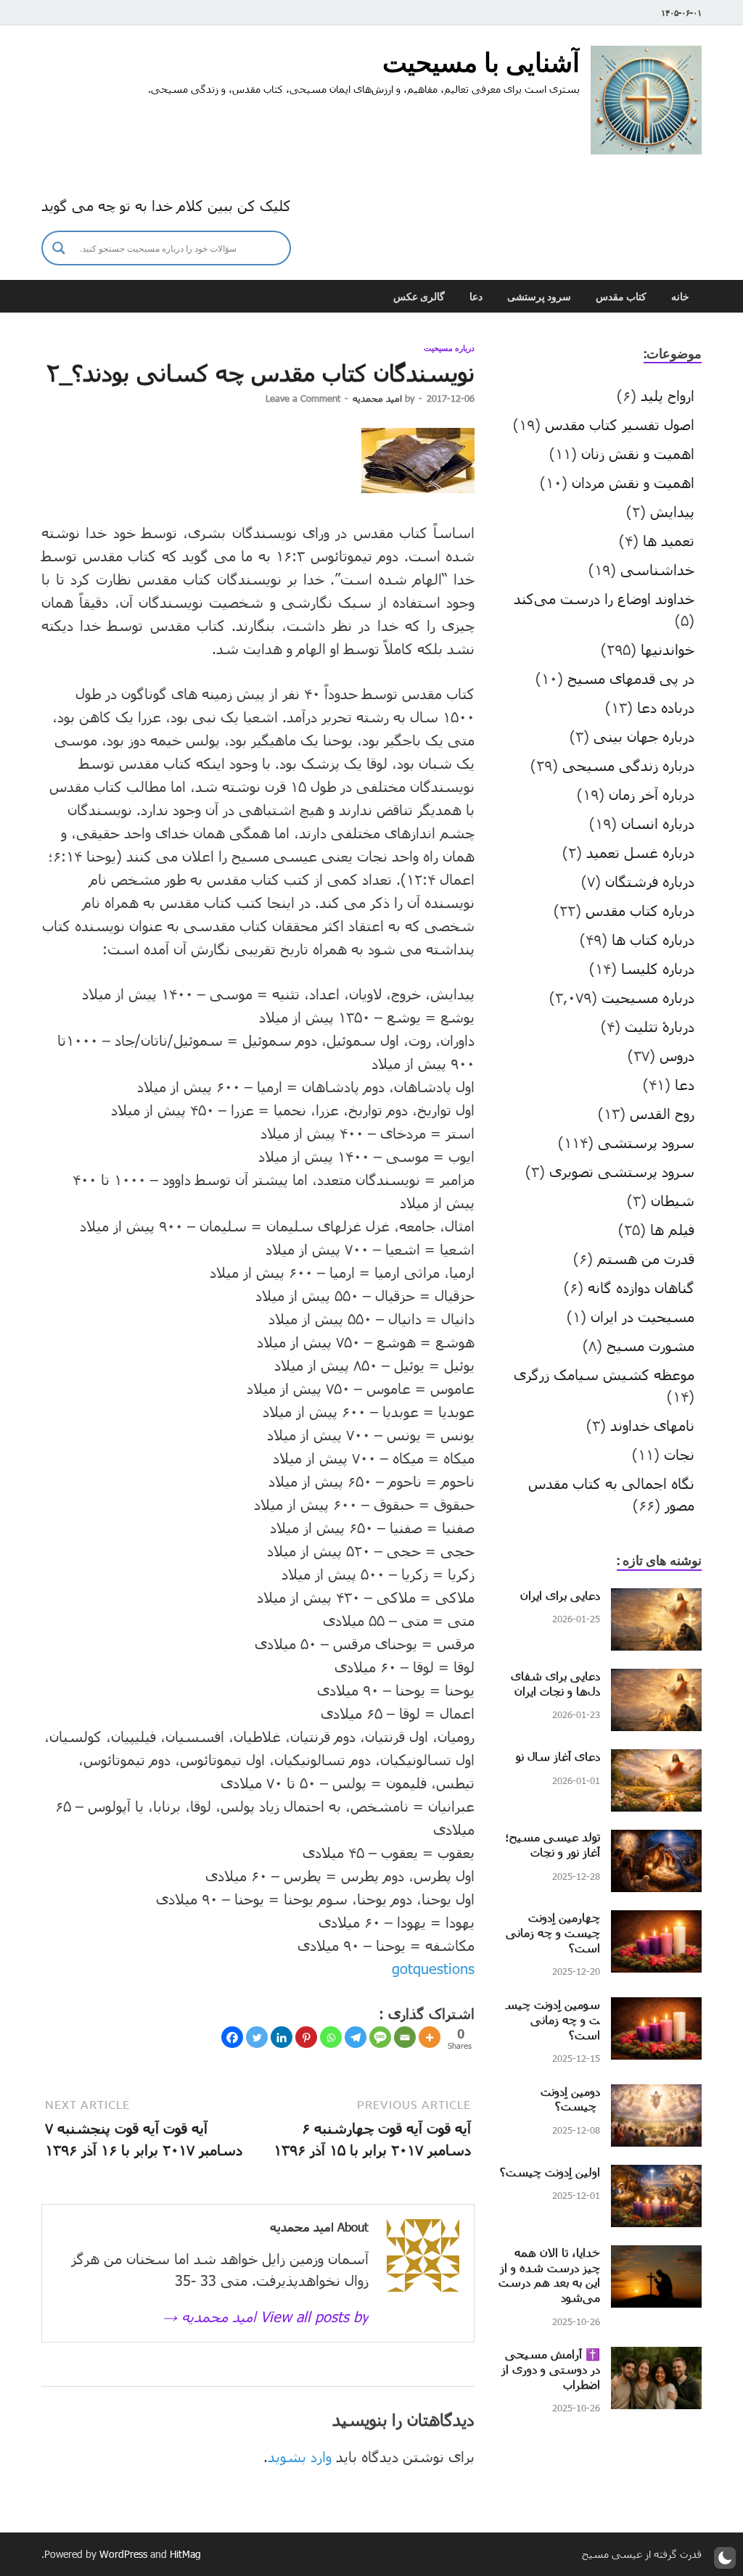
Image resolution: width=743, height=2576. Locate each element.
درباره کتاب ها (653, 939)
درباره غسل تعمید (640, 852)
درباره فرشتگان (650, 881)
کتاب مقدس (621, 297)
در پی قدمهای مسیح (631, 678)
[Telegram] (356, 2037)
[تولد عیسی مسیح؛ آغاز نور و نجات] (656, 1841)
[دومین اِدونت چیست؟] (656, 2095)
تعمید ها (669, 540)
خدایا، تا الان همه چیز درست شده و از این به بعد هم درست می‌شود (549, 2275)
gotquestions (433, 1968)
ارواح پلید (668, 395)
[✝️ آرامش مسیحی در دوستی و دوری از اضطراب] (656, 2358)
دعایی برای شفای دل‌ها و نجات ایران (555, 1683)
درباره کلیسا (658, 968)
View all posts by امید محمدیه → (266, 2316)
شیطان (673, 1200)
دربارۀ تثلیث (660, 1026)
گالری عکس (419, 297)
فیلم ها (672, 1229)
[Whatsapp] (331, 2037)
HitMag (185, 2554)
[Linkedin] (282, 2037)
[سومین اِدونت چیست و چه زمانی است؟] (656, 2008)
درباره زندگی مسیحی (628, 765)
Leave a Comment (303, 398)
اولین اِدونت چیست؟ (550, 2172)
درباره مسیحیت (449, 348)
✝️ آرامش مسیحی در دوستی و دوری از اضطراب (551, 2369)
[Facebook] (232, 2037)
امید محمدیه (377, 398)
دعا (476, 297)
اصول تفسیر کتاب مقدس (620, 424)
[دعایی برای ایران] (656, 1599)
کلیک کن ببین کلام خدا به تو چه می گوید (166, 205)
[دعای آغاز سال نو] (656, 1760)
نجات (679, 1454)
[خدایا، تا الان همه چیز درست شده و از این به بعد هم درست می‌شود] (656, 2256)
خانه (680, 297)
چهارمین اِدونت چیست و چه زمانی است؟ (553, 1932)
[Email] (405, 2037)
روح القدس (662, 1113)
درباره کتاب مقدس (640, 910)
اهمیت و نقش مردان (633, 482)
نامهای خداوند (652, 1425)
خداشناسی (657, 569)
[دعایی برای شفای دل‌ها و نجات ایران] (656, 1680)
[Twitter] (257, 2037)
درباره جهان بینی (644, 736)
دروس (677, 1055)
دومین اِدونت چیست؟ (570, 2099)
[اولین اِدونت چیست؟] (656, 2176)
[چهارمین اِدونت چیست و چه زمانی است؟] (656, 1921)
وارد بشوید (300, 2456)
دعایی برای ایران (560, 1595)
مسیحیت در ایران (643, 1316)
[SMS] (380, 2037)
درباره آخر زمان (652, 794)
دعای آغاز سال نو (558, 1756)
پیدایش (672, 511)
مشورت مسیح (650, 1345)
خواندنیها (668, 649)
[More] (430, 2037)
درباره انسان (658, 823)
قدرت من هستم (646, 1258)
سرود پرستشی (539, 297)
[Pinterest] (306, 2037)
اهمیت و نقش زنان (638, 453)
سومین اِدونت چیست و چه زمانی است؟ (553, 2019)
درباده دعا (666, 707)
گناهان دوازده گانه (641, 1287)
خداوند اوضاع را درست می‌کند (604, 598)
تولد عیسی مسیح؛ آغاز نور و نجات (553, 1844)
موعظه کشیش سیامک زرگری (604, 1374)
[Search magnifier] (59, 248)
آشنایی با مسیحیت (481, 62)
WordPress (123, 2554)
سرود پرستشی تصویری (622, 1171)
